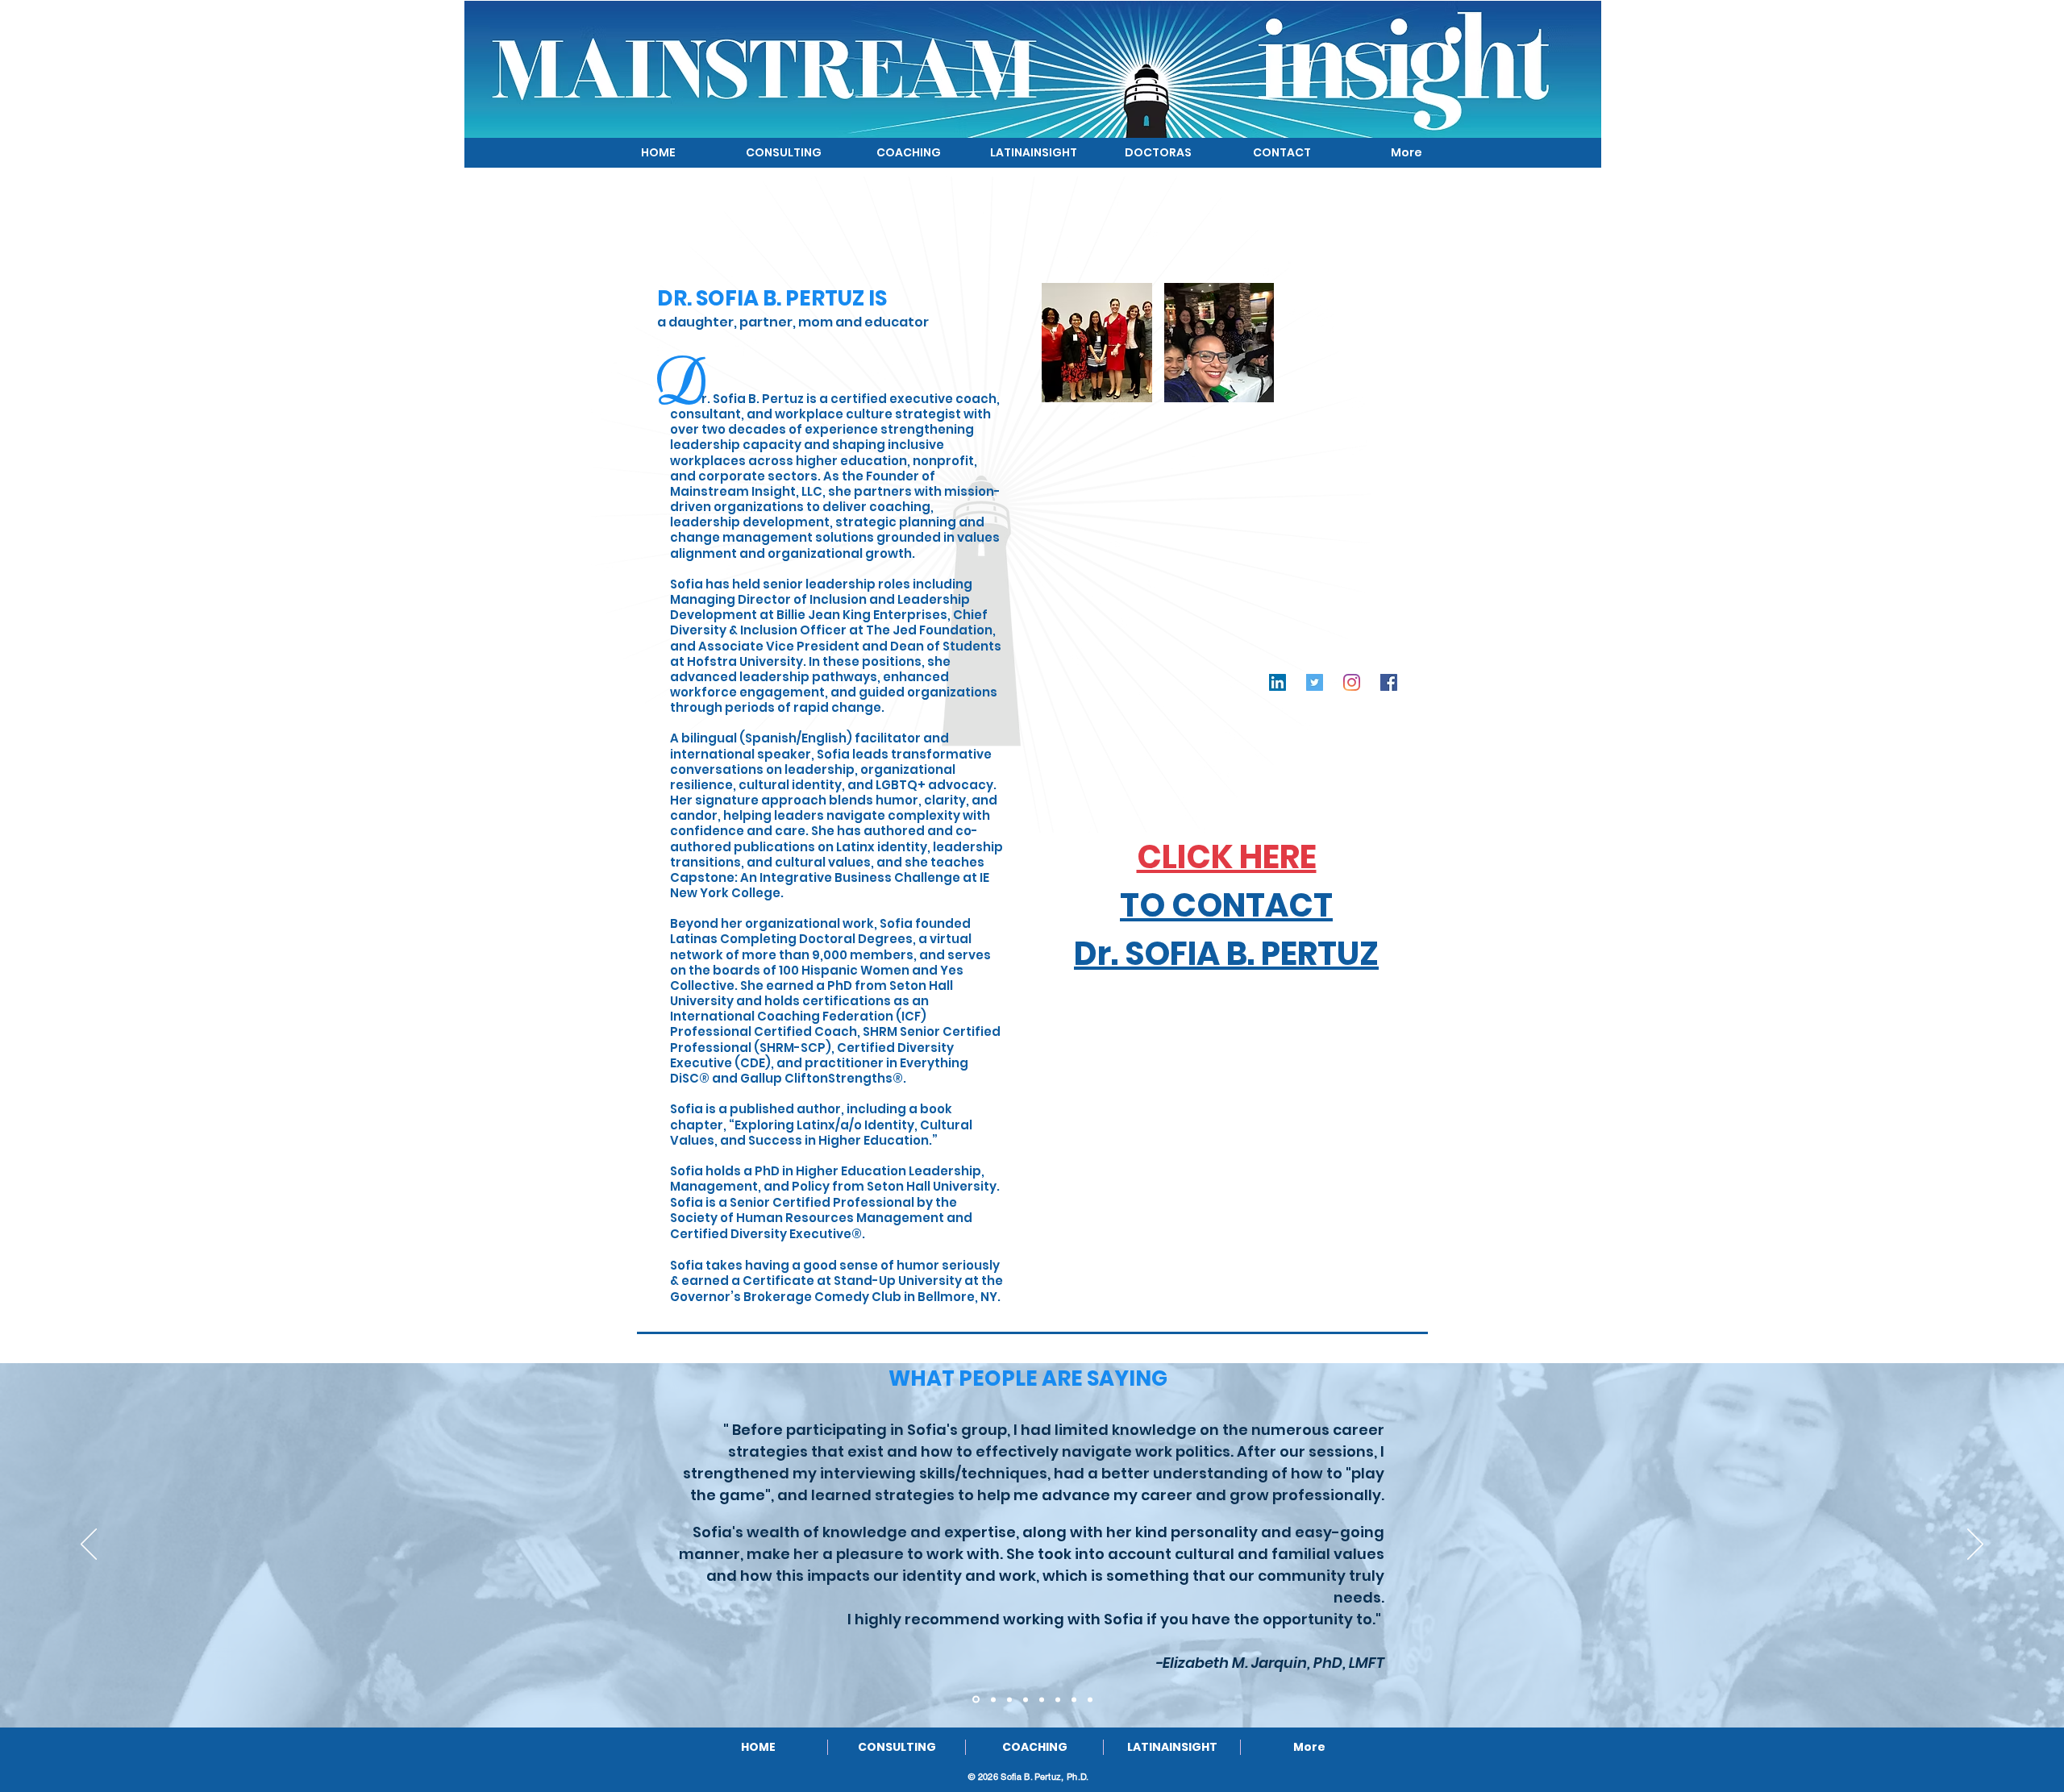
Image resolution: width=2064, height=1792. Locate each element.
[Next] (1975, 1545)
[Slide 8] (1090, 1699)
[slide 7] (1074, 1699)
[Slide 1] (976, 1700)
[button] (1097, 343)
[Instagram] (1352, 682)
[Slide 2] (993, 1699)
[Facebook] (1389, 682)
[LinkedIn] (1278, 682)
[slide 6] (1058, 1699)
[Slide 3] (1009, 1699)
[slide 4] (1026, 1699)
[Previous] (89, 1545)
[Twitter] (1315, 682)
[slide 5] (1042, 1699)
